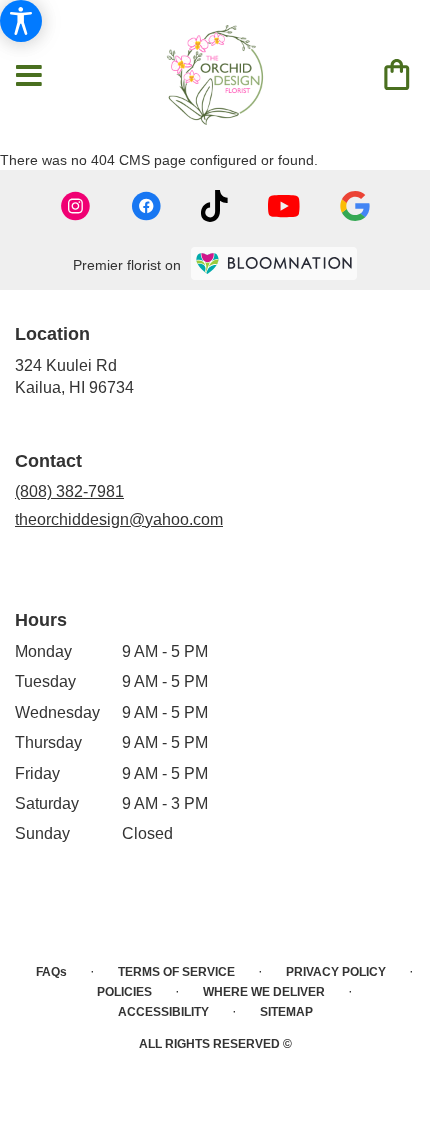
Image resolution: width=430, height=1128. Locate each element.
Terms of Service (176, 972)
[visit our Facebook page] (146, 206)
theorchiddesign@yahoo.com (119, 519)
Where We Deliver (264, 992)
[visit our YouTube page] (284, 206)
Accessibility (163, 1012)
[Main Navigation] (29, 77)
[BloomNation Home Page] (274, 263)
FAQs (51, 972)
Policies (124, 992)
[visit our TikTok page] (214, 206)
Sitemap (286, 1012)
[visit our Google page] (355, 206)
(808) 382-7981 (69, 491)
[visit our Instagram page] (76, 206)
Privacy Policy (336, 972)
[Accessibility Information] (21, 21)
